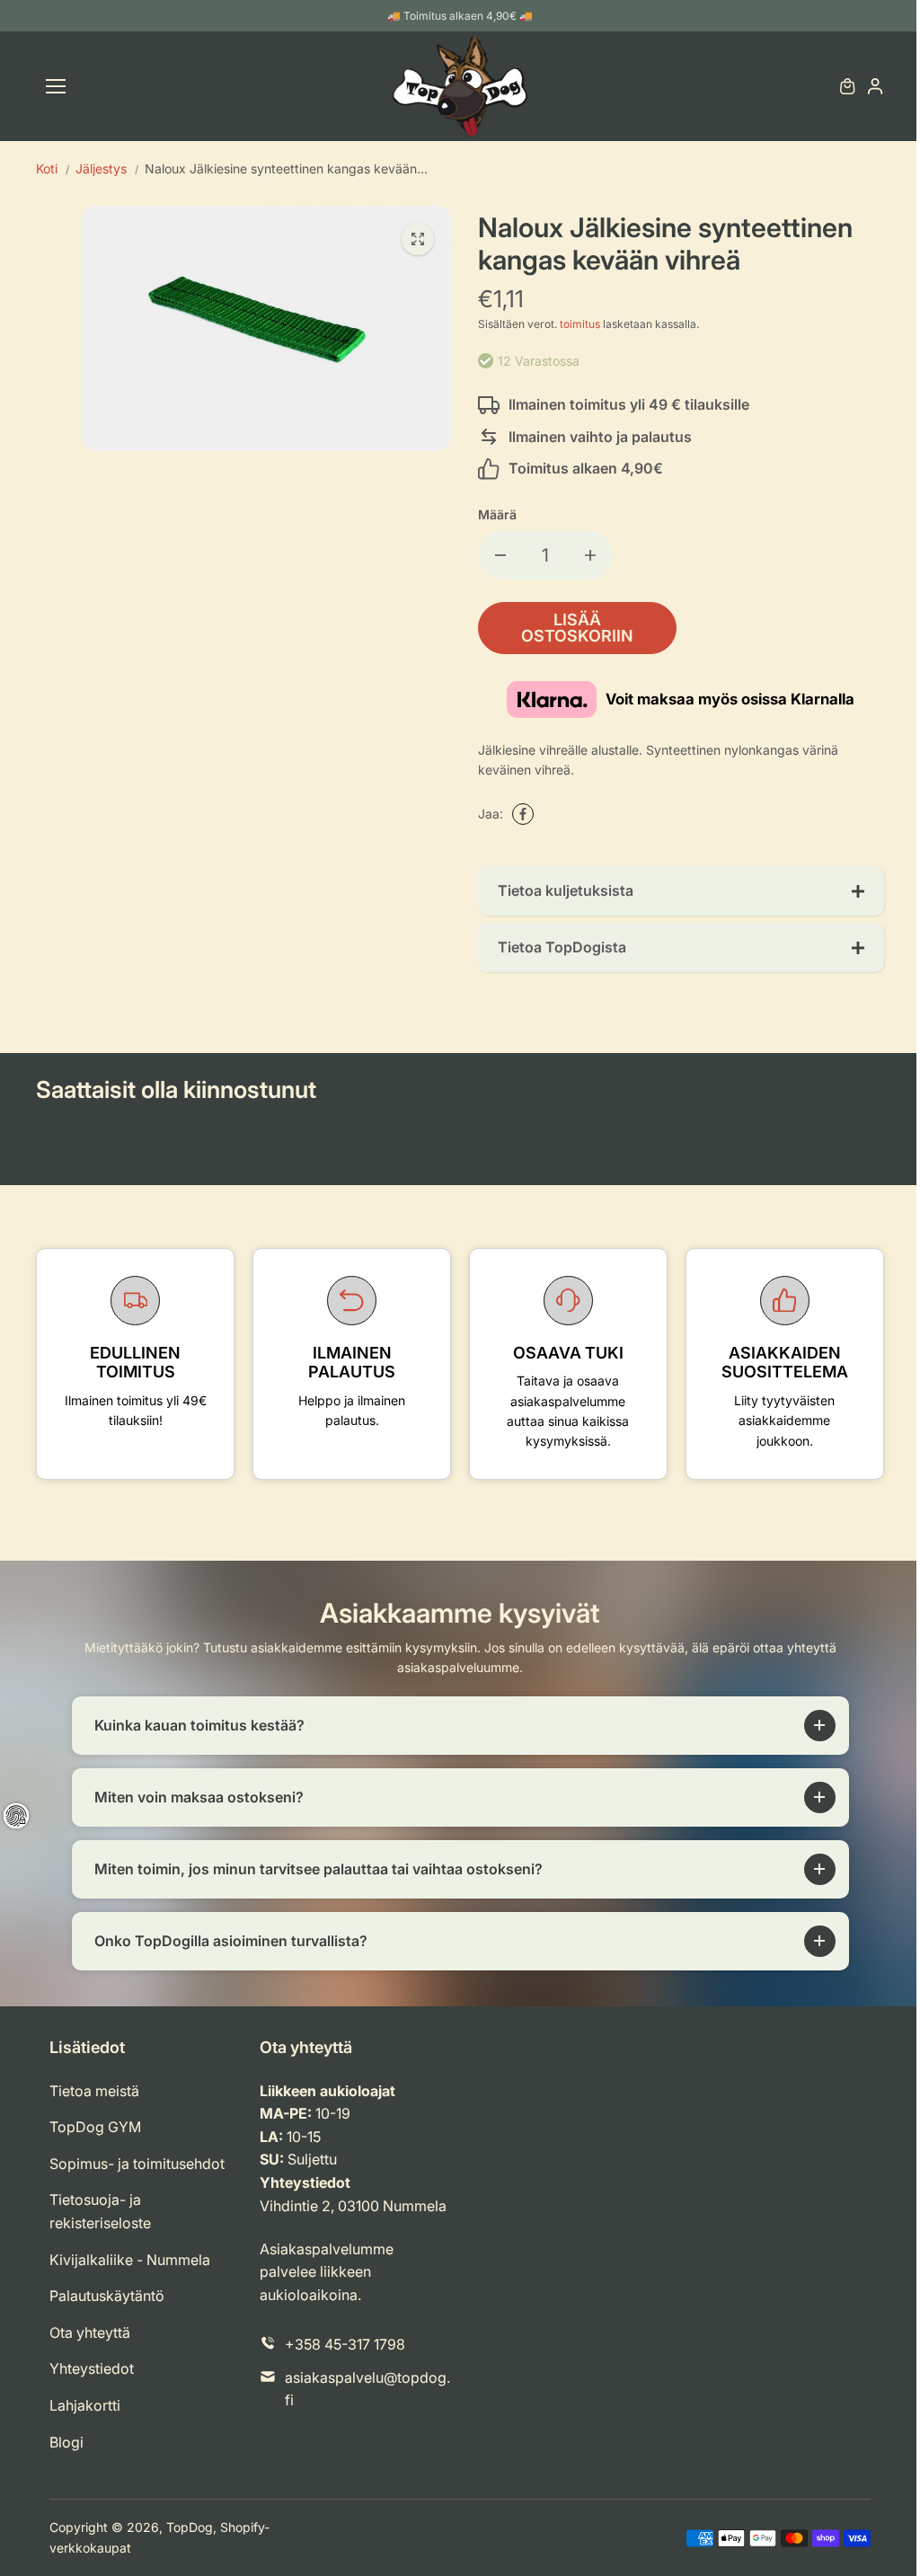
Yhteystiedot (92, 2368)
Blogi (66, 2442)
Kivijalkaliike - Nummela (130, 2260)
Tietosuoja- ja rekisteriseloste (100, 2211)
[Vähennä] (500, 555)
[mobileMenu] (56, 86)
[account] (875, 86)
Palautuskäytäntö (107, 2296)
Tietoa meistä (94, 2091)
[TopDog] (460, 86)
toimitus (580, 324)
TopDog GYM (95, 2127)
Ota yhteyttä (90, 2333)
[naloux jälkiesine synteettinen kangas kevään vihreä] (418, 239)
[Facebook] (523, 814)
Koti (47, 168)
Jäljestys (101, 168)
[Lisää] (590, 555)
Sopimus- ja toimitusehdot (137, 2164)
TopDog (190, 2527)
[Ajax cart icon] (847, 86)
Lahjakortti (85, 2405)
